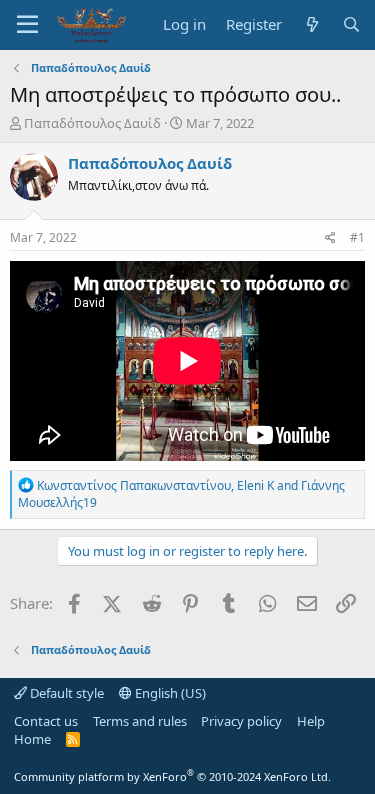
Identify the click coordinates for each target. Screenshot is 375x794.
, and (181, 494)
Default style (65, 693)
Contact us (46, 721)
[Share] (330, 238)
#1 (357, 237)
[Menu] (27, 25)
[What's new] (311, 24)
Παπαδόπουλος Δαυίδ (92, 123)
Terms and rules (140, 721)
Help (311, 721)
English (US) (169, 693)
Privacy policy (241, 721)
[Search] (351, 24)
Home (32, 739)
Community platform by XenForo (172, 776)
